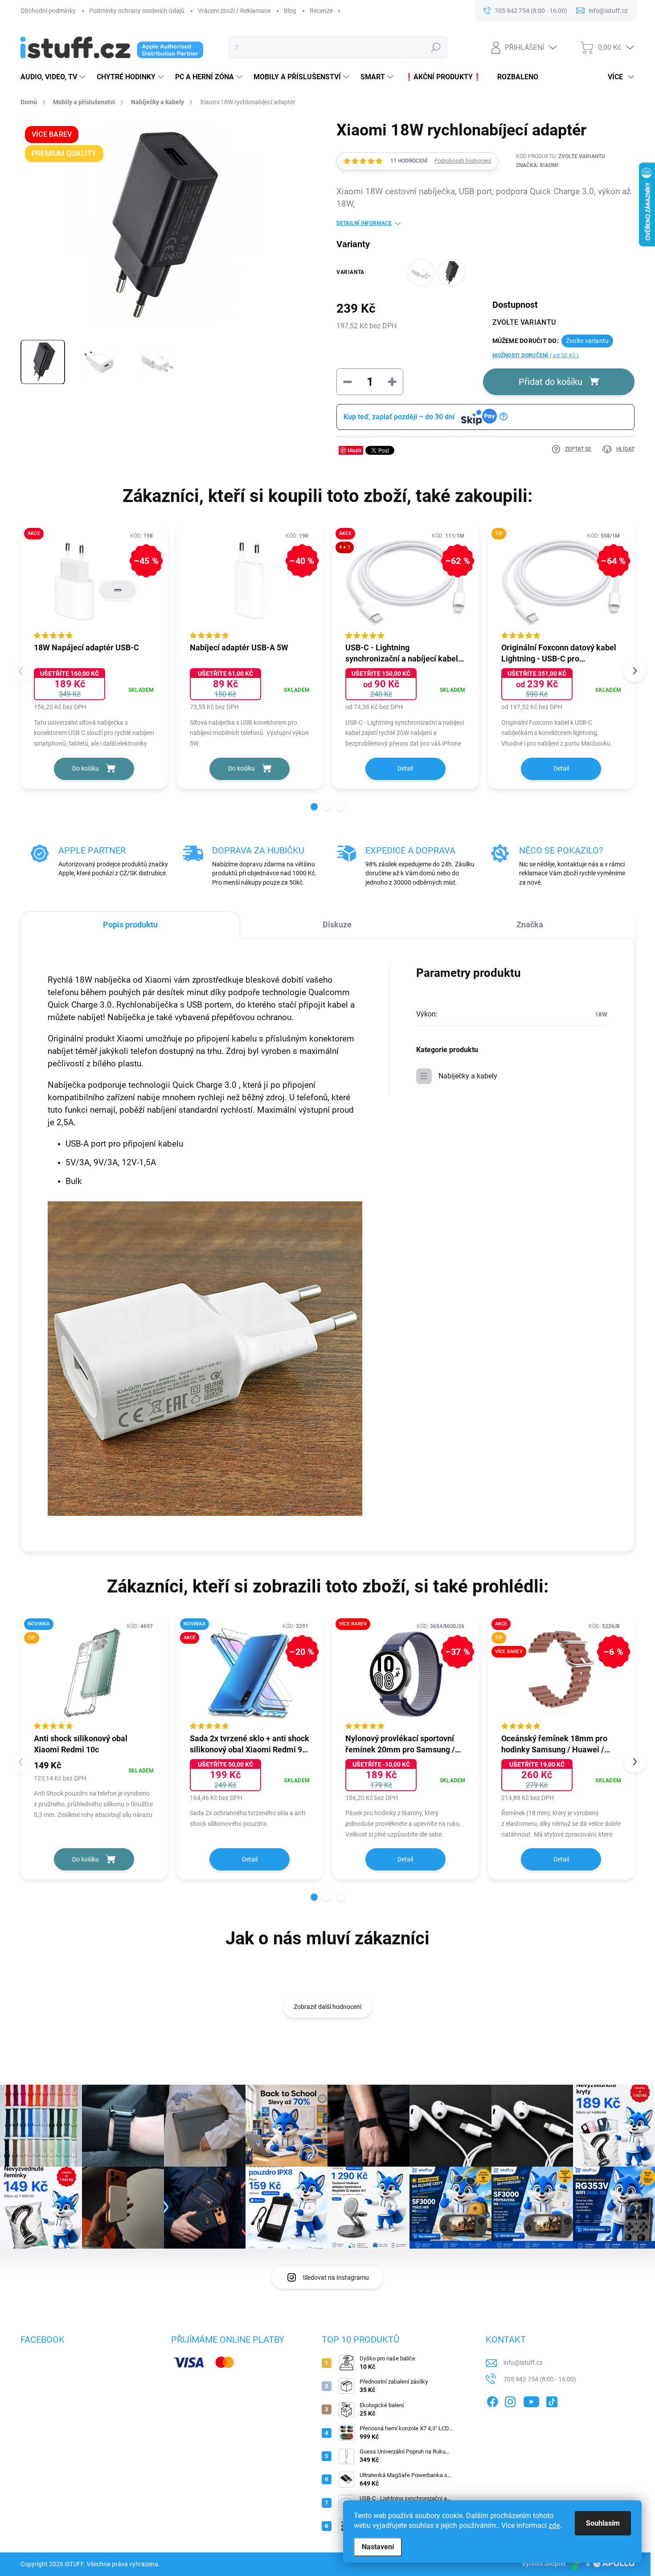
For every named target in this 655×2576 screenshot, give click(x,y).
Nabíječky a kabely (468, 1076)
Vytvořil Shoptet (544, 2564)
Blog (290, 11)
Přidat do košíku (551, 382)
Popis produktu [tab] (130, 925)
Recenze (321, 11)
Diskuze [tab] (337, 925)
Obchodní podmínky (48, 11)
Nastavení (378, 2547)
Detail (405, 768)
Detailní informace (364, 223)
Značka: (537, 165)
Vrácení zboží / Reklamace (234, 11)
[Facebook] (492, 2400)
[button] (314, 807)
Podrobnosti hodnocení (463, 161)
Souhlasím (603, 2523)
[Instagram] (510, 2400)
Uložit (354, 450)
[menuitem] (54, 77)
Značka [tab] (530, 925)
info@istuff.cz (523, 2363)
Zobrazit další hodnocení (327, 2007)
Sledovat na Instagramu (336, 2278)
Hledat (436, 47)
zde (554, 2525)
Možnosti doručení (536, 355)
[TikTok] (552, 2400)
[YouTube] (531, 2400)
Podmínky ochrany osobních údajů (137, 11)
